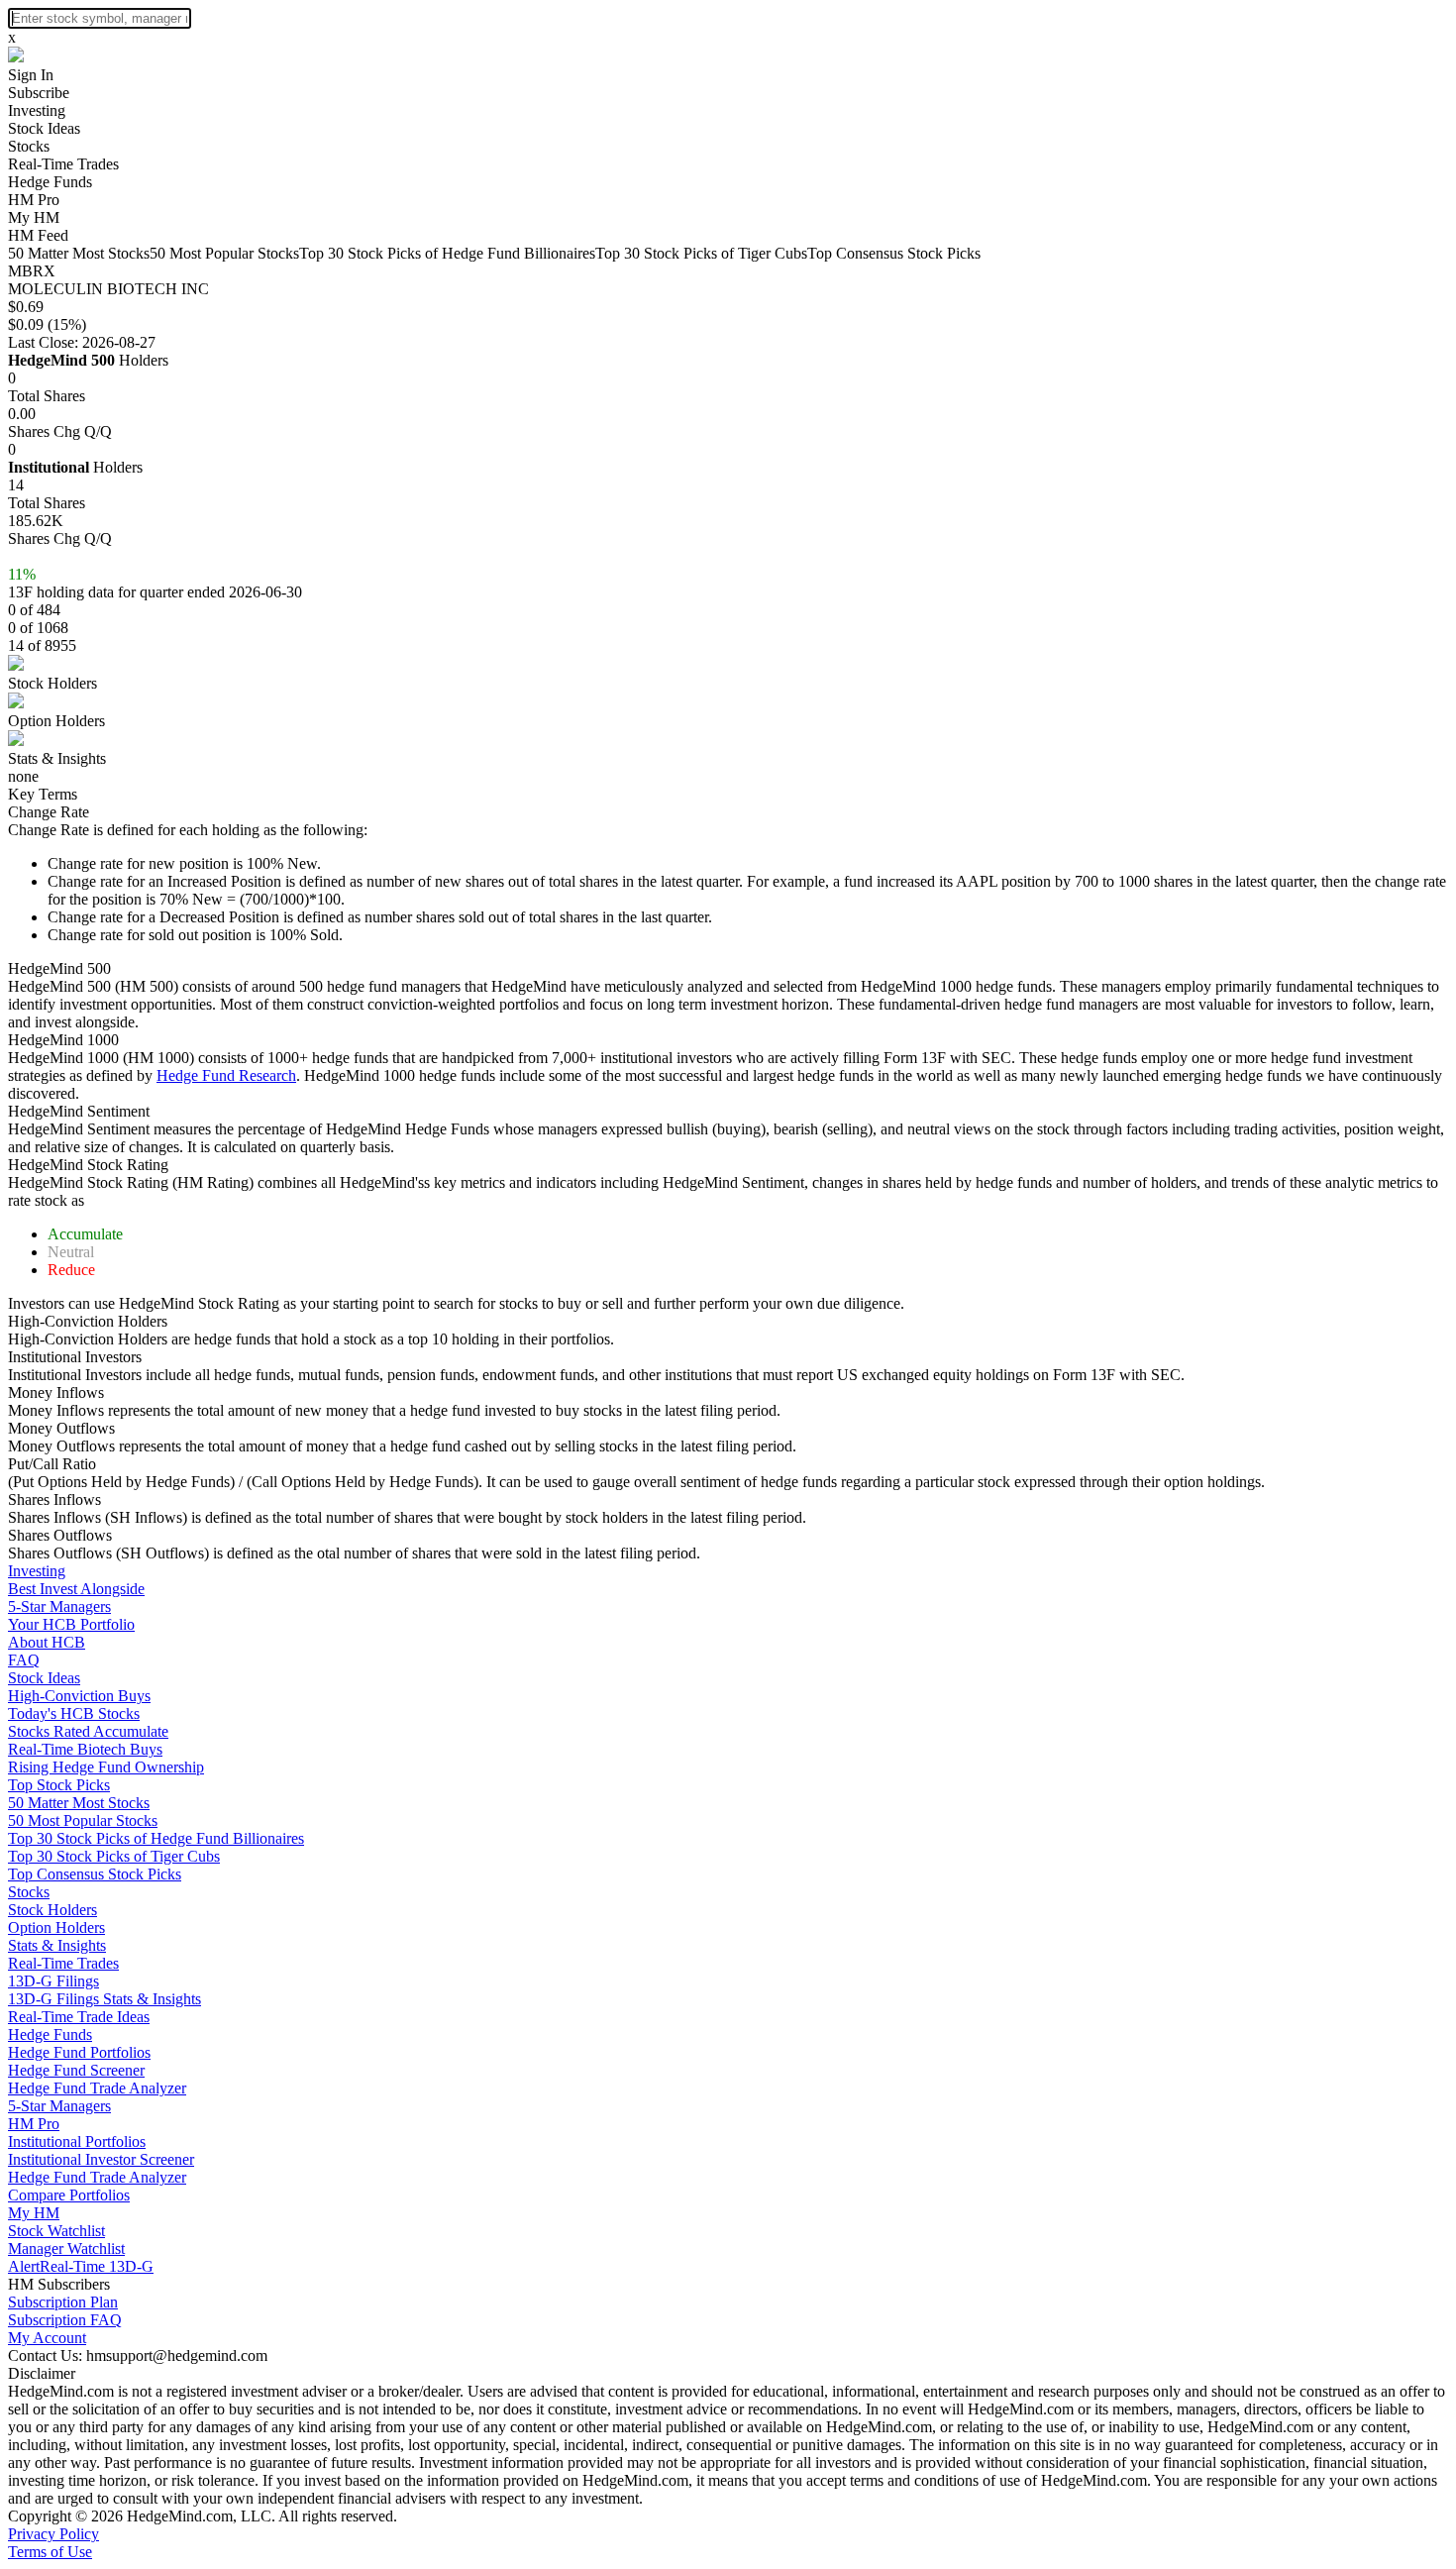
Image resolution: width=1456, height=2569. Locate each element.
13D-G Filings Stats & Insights (104, 1999)
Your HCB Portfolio (71, 1624)
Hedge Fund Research (226, 1075)
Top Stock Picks (59, 1785)
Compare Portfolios (69, 2195)
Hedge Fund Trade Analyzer (97, 2088)
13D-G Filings (53, 1981)
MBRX (32, 271)
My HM (34, 217)
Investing (37, 110)
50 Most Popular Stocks (224, 253)
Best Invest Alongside (76, 1589)
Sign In (31, 75)
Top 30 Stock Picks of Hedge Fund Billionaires (447, 253)
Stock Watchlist (56, 2231)
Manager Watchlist (66, 2248)
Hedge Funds (50, 182)
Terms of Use (50, 2552)
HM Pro (34, 200)
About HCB (47, 1642)
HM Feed (38, 235)
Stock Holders (52, 683)
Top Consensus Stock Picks (894, 253)
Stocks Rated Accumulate (88, 1731)
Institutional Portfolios (77, 2141)
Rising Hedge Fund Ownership (106, 1767)
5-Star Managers (59, 1606)
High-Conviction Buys (79, 1696)
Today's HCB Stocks (74, 1713)
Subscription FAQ (65, 2320)
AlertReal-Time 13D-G (81, 2266)
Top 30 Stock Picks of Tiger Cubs (701, 253)
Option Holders (56, 721)
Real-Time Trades (63, 164)
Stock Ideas (44, 128)
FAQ (24, 1660)
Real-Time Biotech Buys (85, 1749)
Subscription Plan (63, 2302)
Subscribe (39, 93)
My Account (47, 2338)
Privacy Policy (53, 2534)
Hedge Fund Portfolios (79, 2052)
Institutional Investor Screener (101, 2159)
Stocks (29, 146)
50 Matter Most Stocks (79, 253)
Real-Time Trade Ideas (79, 2017)
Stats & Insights (57, 758)
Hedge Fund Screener (76, 2070)
